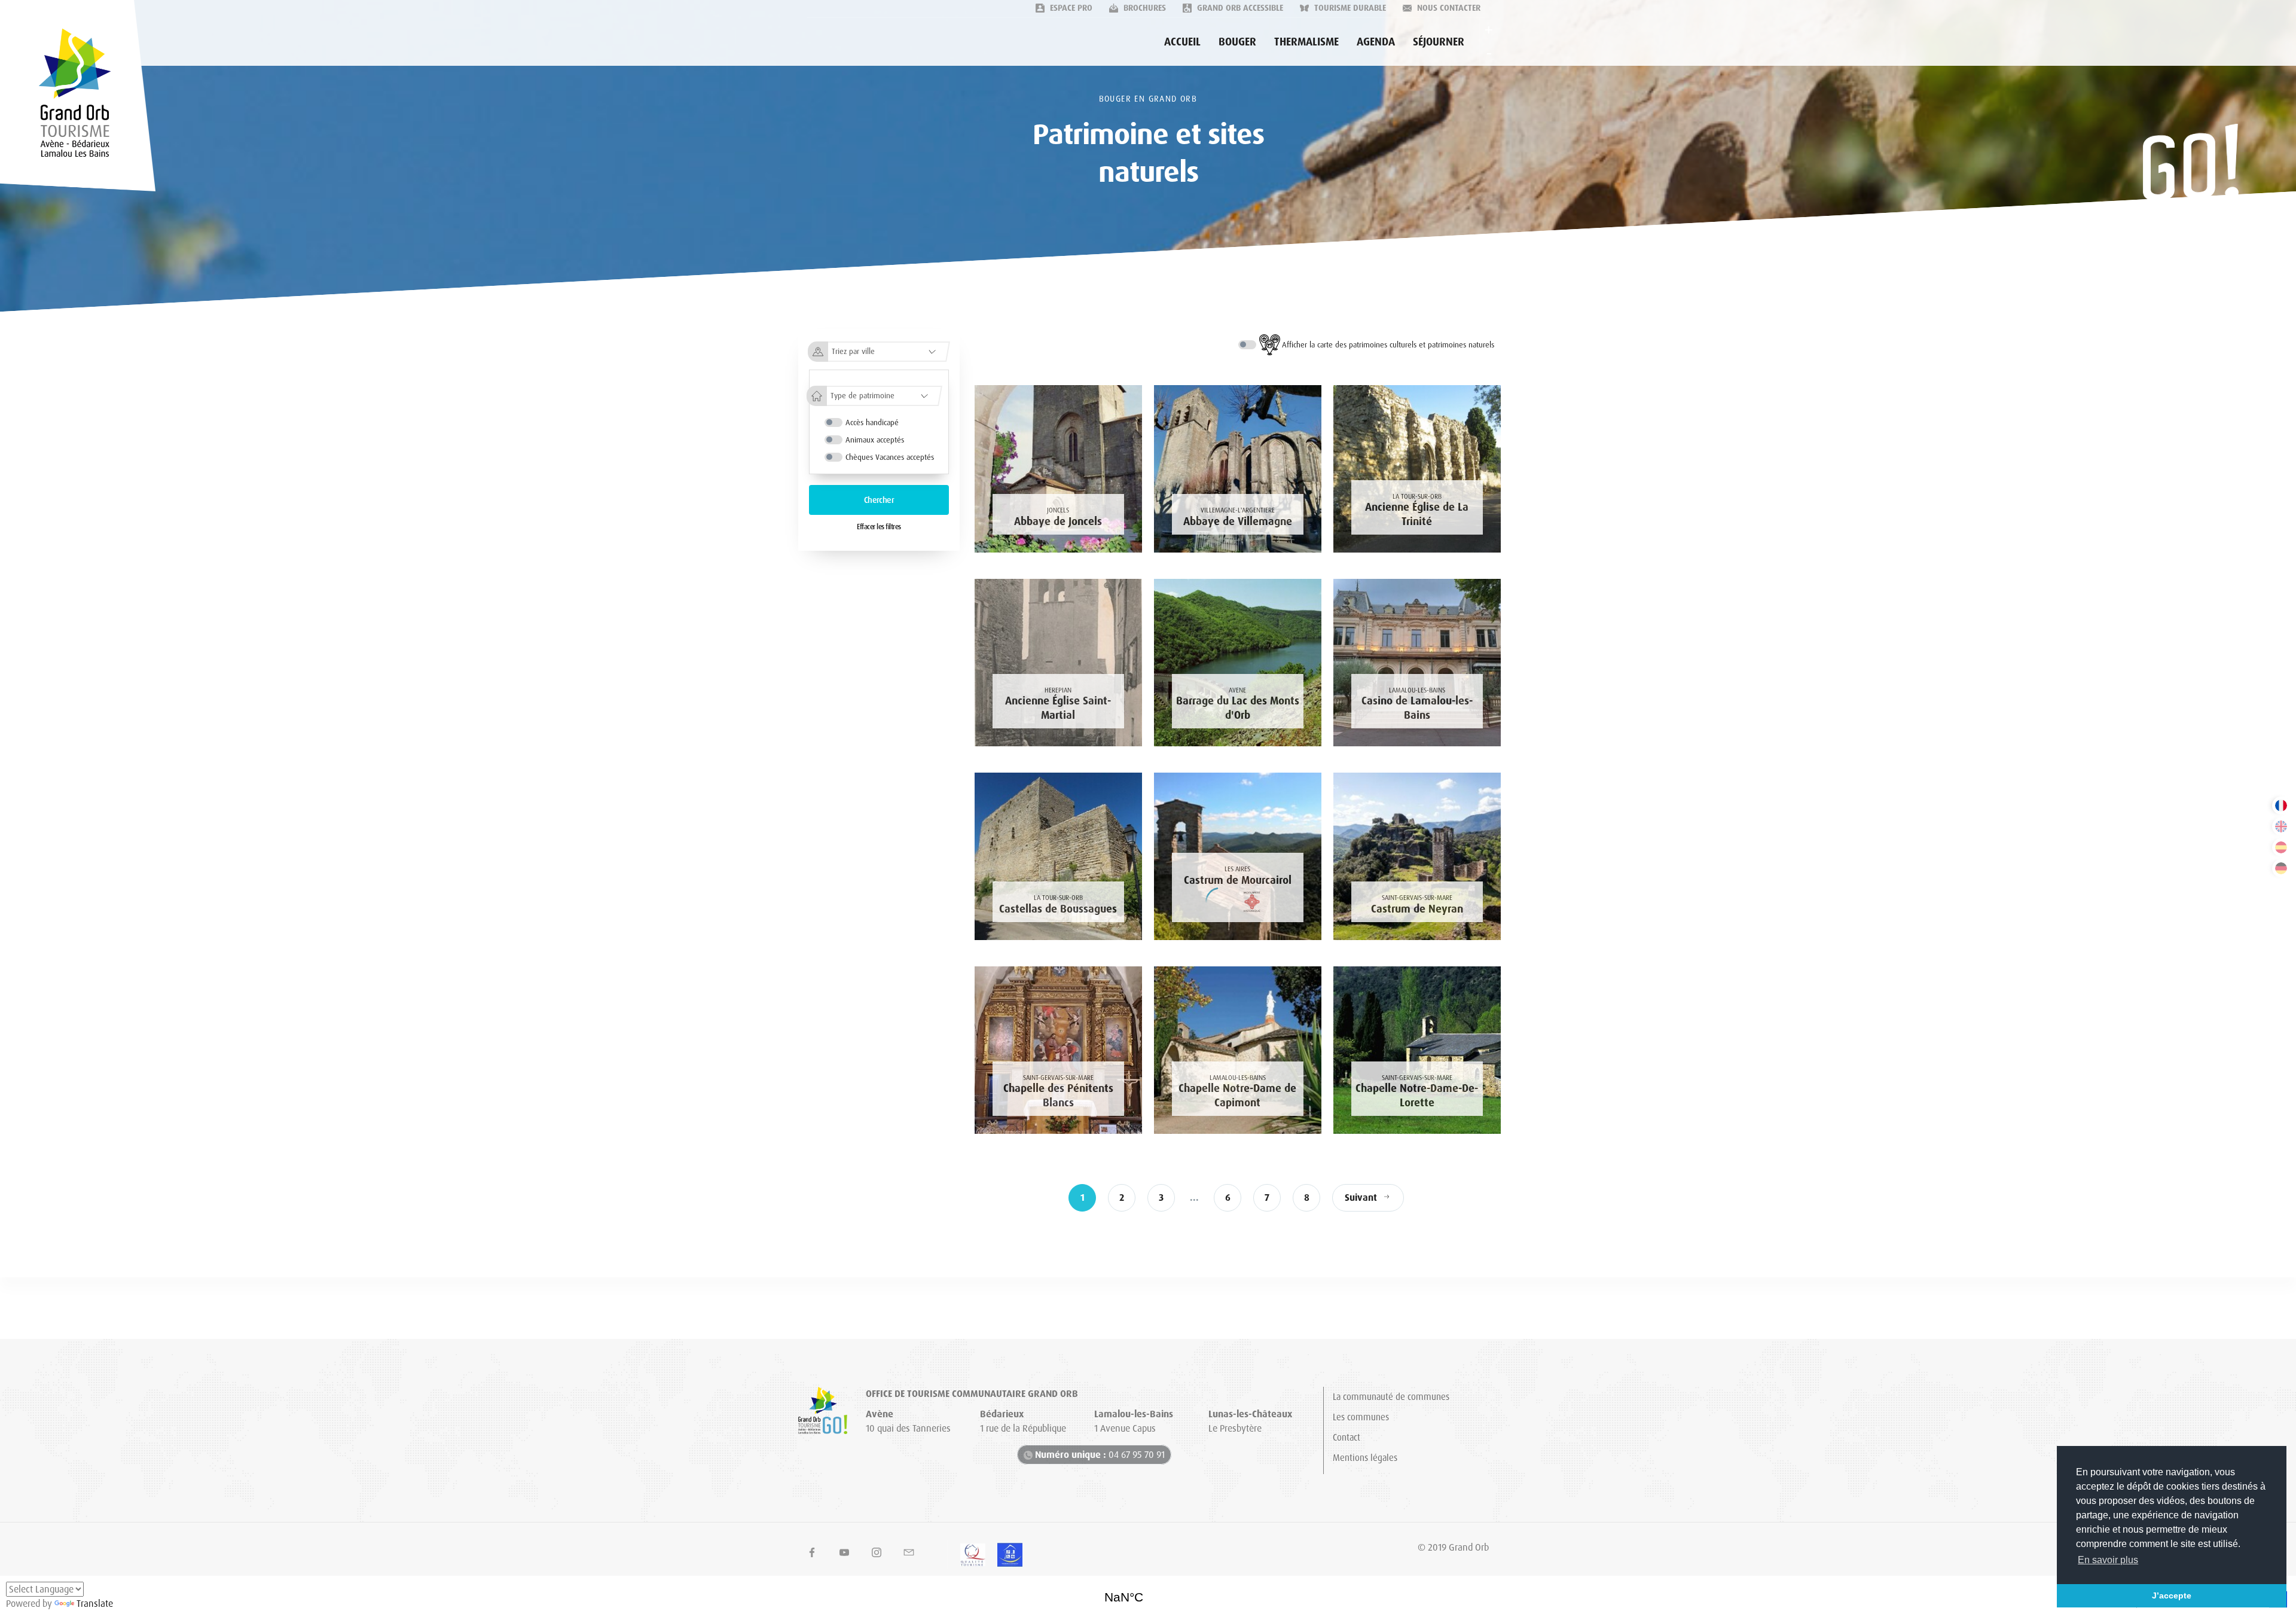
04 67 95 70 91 (1100, 1455)
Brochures (1144, 8)
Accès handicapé (872, 422)
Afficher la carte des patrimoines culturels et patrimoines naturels (1388, 345)
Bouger (1237, 42)
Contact (1347, 1438)
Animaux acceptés (875, 440)
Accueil (1182, 42)
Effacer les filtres (879, 527)
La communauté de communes (1391, 1397)
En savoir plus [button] (2108, 1560)
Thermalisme (1306, 42)
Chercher (879, 500)
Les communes (1361, 1417)
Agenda (1376, 42)
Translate (95, 1604)
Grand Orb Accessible (1239, 8)
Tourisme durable (1349, 8)
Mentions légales (1365, 1458)
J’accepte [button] (2172, 1595)
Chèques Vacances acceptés (890, 457)
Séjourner (1439, 42)
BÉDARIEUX (1148, 1593)
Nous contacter (1448, 8)
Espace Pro (1070, 8)
